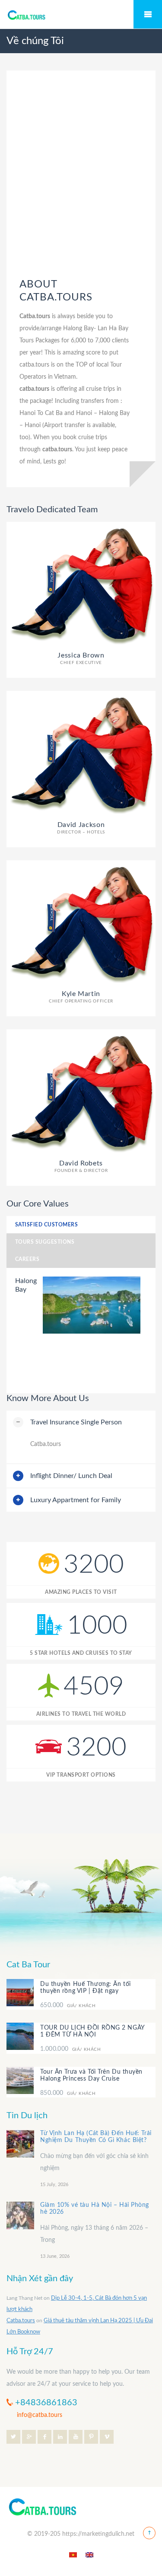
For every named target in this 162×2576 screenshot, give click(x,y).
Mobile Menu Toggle (148, 14)
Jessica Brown (81, 658)
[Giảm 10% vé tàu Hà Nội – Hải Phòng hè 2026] (20, 2215)
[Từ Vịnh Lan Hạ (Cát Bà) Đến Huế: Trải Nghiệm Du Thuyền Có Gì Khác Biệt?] (20, 2144)
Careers (27, 1259)
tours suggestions (45, 1242)
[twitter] (13, 2436)
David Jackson (81, 828)
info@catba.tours (40, 2415)
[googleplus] (29, 2436)
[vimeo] (107, 2436)
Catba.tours (21, 2321)
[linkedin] (60, 2436)
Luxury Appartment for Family (76, 1500)
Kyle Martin (81, 997)
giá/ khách (68, 2006)
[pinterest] (91, 2436)
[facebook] (44, 2436)
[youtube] (76, 2436)
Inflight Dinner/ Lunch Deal (71, 1476)
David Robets (81, 1166)
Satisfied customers (46, 1225)
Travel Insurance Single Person (76, 1422)
